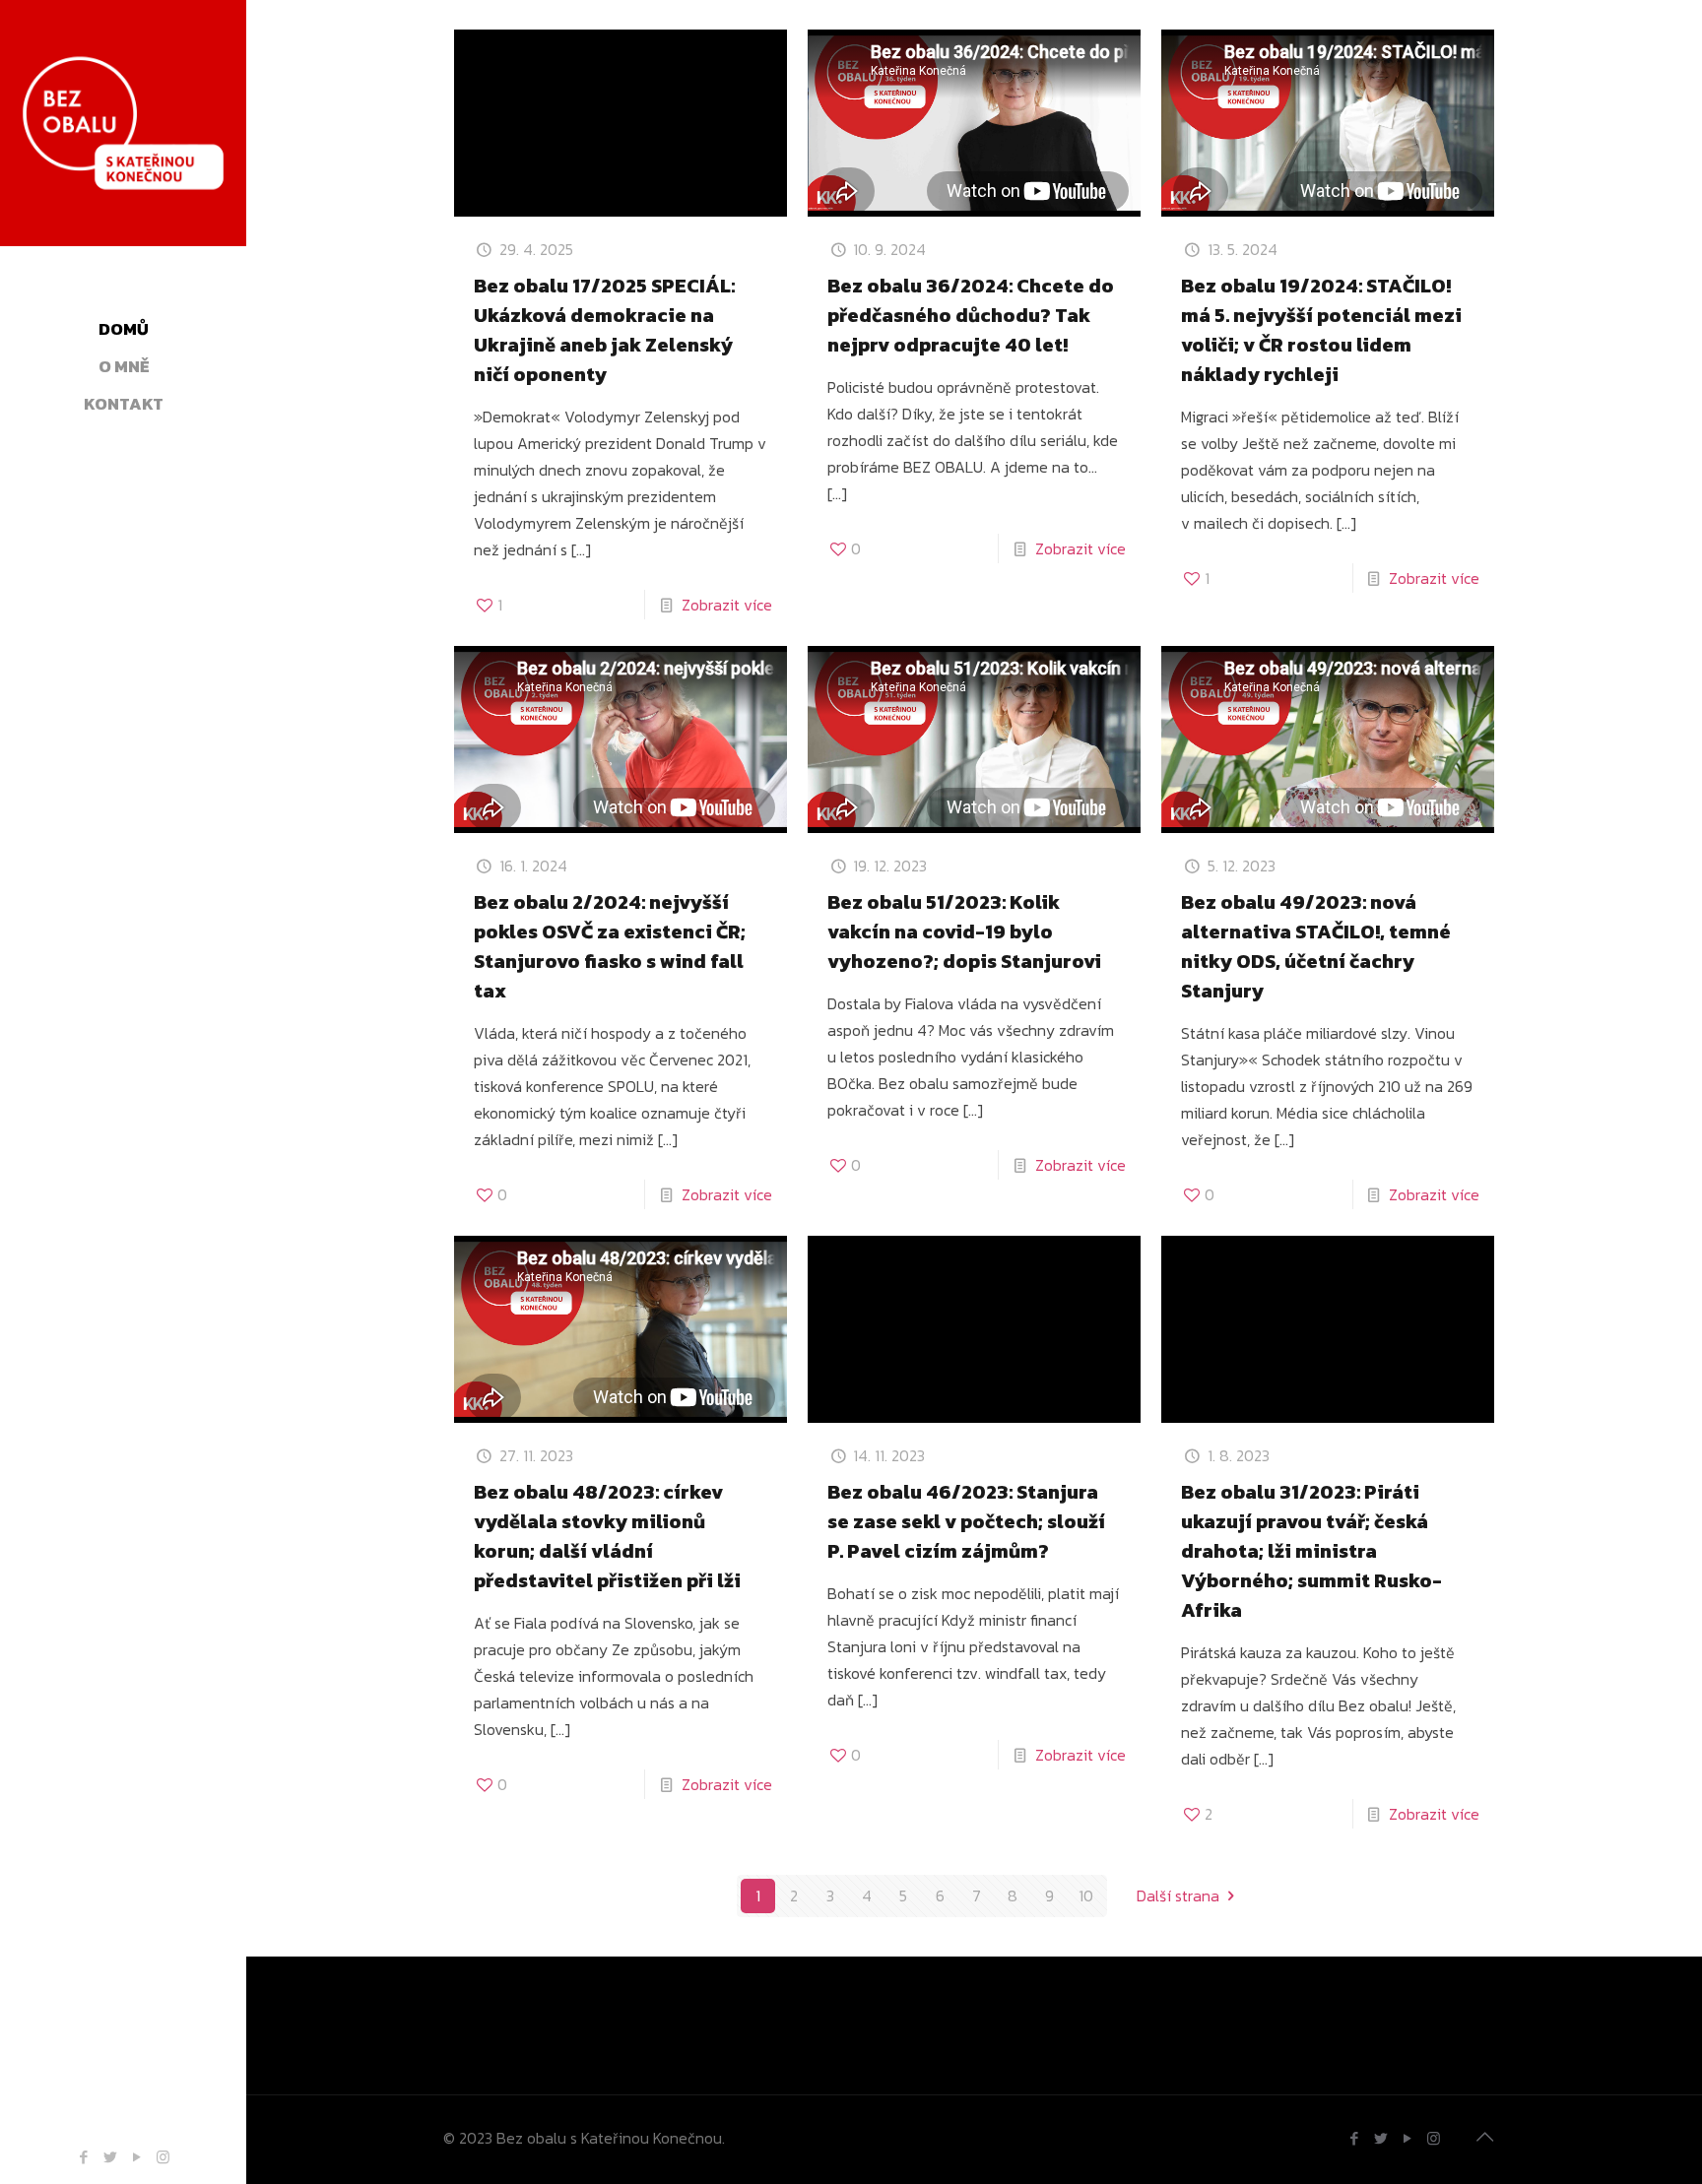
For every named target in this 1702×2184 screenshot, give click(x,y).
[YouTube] (136, 2157)
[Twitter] (110, 2157)
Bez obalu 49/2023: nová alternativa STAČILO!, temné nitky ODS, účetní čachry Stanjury (1316, 946)
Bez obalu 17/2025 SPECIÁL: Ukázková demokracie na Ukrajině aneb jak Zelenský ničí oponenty (604, 330)
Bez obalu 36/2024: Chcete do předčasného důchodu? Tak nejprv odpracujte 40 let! (971, 315)
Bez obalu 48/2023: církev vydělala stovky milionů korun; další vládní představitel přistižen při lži (607, 1536)
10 (1086, 1895)
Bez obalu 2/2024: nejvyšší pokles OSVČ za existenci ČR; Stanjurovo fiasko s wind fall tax (610, 946)
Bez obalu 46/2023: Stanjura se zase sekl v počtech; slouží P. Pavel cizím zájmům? (966, 1521)
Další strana (1178, 1895)
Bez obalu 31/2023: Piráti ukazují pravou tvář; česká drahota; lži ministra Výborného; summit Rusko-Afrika (1311, 1551)
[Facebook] (83, 2157)
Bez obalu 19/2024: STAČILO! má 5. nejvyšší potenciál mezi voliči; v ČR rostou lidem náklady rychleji (1321, 330)
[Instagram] (163, 2157)
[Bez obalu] (123, 148)
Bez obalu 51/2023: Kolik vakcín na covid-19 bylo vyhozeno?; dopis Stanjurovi (964, 931)
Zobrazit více (727, 605)
